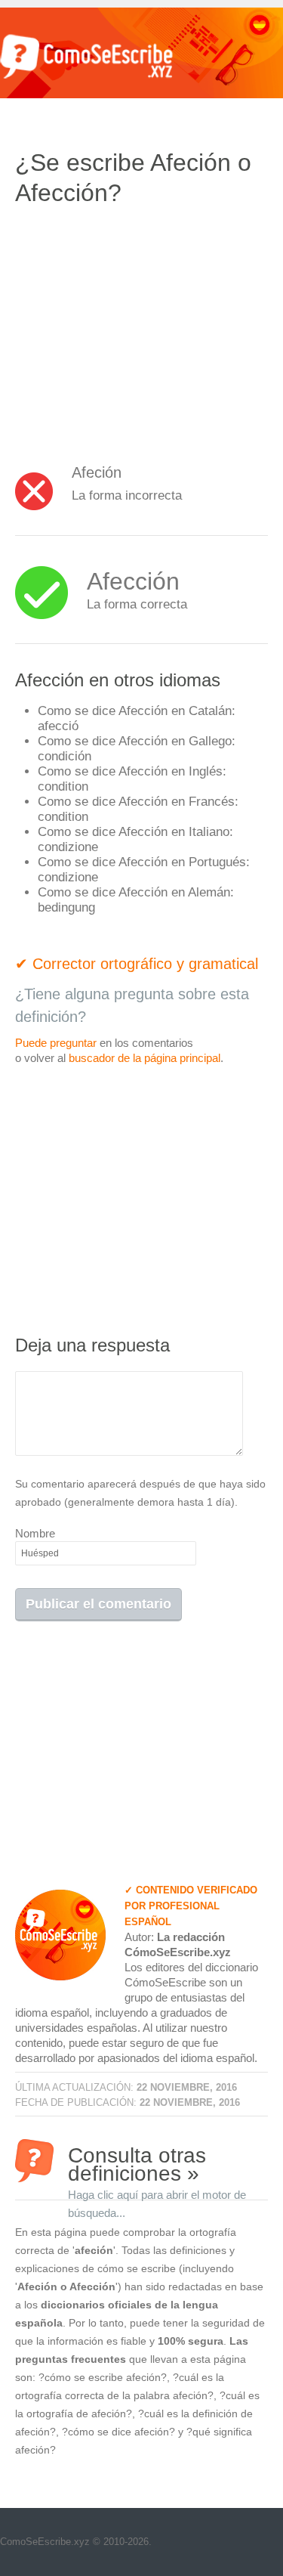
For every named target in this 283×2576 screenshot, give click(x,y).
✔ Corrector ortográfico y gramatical (137, 964)
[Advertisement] (142, 329)
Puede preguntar (56, 1043)
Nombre (35, 1533)
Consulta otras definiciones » (157, 2163)
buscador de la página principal (145, 1058)
